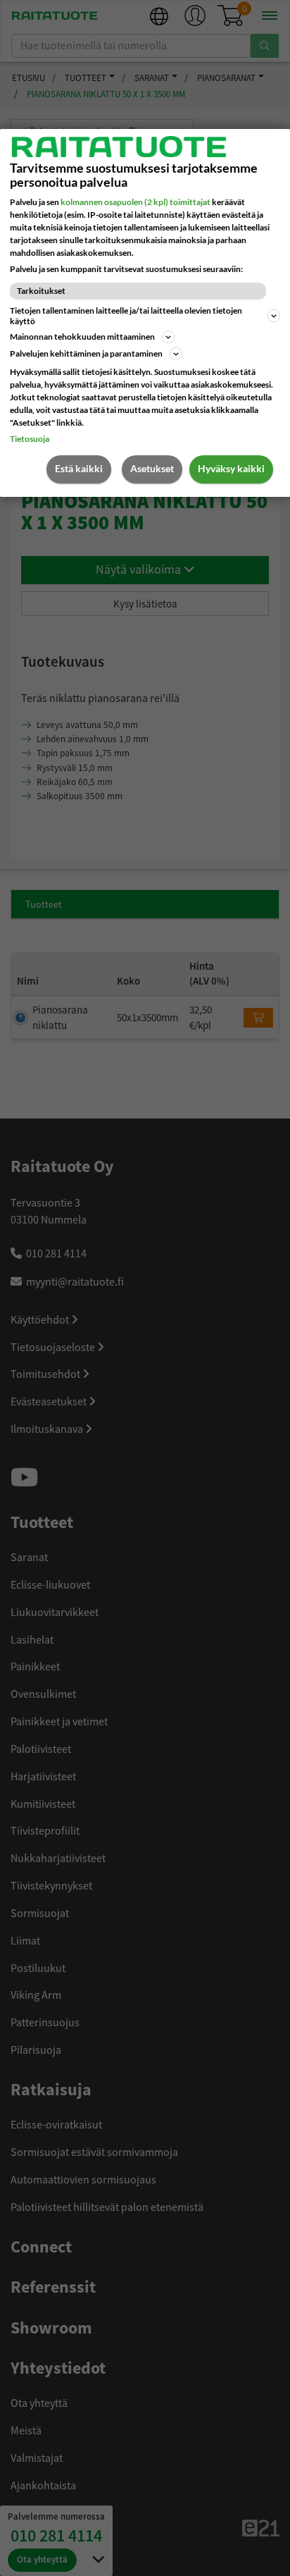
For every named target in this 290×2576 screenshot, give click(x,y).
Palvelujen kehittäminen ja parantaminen (86, 353)
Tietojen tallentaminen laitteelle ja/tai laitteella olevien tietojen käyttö (126, 316)
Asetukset (152, 468)
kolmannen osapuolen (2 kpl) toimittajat (135, 202)
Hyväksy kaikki (231, 468)
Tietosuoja (30, 439)
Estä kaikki (79, 468)
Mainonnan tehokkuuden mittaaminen (82, 337)
